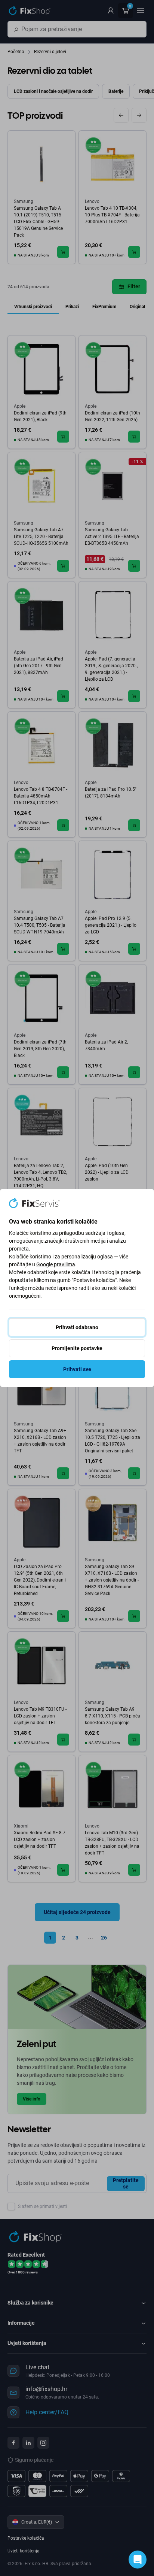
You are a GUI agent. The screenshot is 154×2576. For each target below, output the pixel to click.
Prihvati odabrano (77, 1327)
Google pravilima (56, 1264)
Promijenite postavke (77, 1348)
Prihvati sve (77, 1369)
